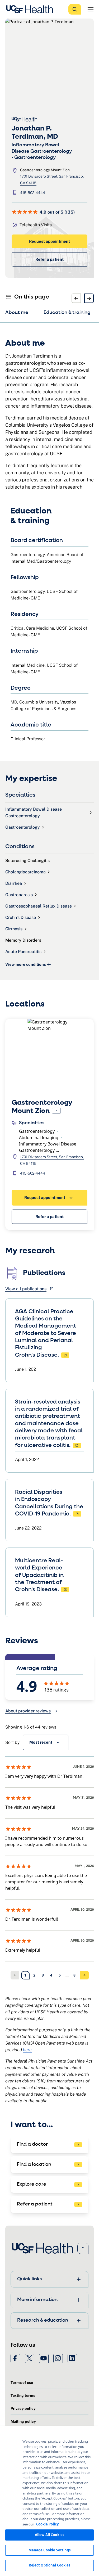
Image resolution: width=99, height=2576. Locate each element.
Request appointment (49, 241)
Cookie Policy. (48, 2524)
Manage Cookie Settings (50, 2550)
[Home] (31, 9)
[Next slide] (89, 298)
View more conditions (26, 964)
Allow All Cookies (49, 2535)
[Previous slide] (76, 298)
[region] (49, 2501)
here (27, 2050)
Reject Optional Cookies (50, 2565)
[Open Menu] (91, 9)
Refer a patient (49, 259)
